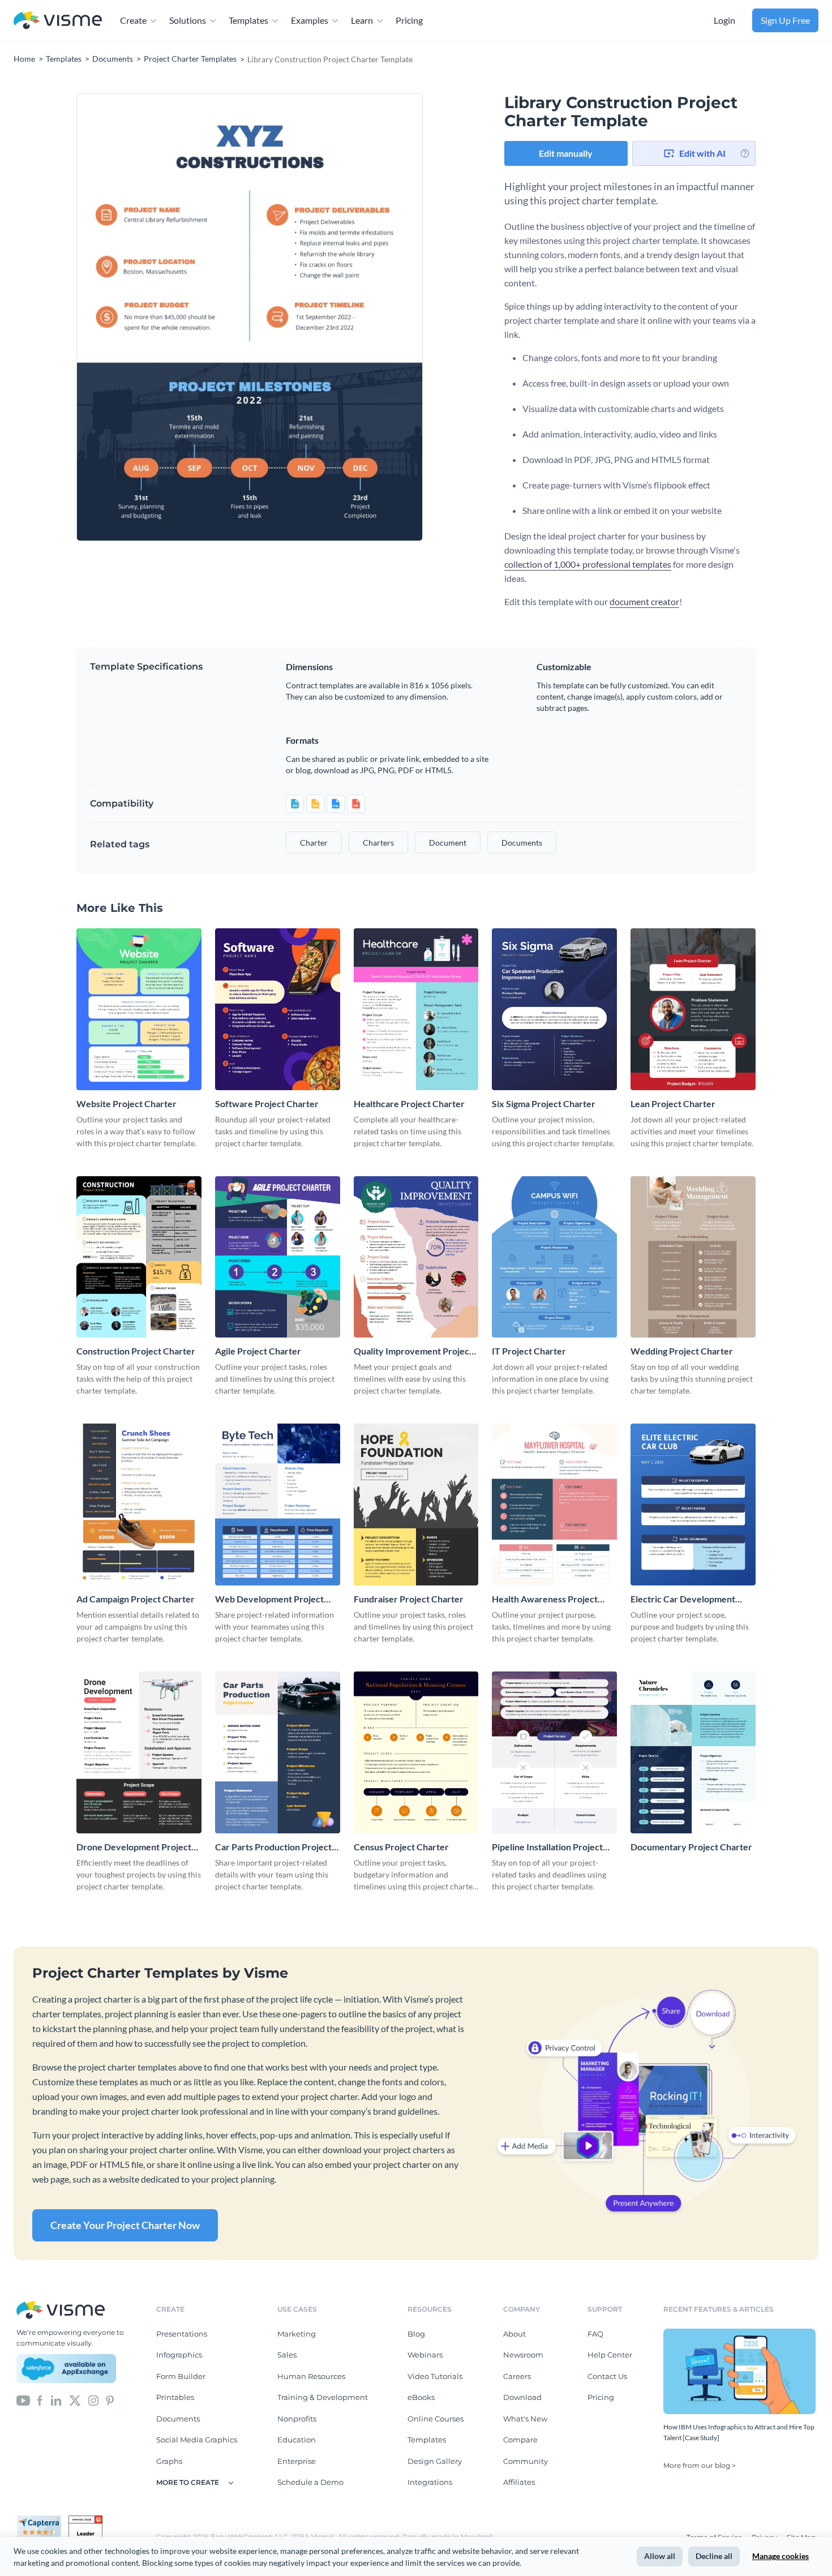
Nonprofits (297, 2419)
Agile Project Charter (258, 1351)
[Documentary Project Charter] (693, 1752)
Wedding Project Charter (682, 1351)
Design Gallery (435, 2461)
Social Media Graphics (197, 2440)
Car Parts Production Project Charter (273, 1847)
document (448, 843)
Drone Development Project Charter (134, 1847)
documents (522, 843)
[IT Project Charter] (554, 1257)
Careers (517, 2376)
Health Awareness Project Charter (545, 1599)
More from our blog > (700, 2465)
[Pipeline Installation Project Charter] (554, 1752)
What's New (525, 2419)
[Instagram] (93, 2399)
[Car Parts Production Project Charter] (278, 1752)
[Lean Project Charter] (693, 1009)
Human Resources (311, 2376)
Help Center (610, 2355)
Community (526, 2461)
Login (724, 20)
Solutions (188, 20)
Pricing (409, 20)
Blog (416, 2334)
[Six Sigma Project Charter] (554, 1009)
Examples (310, 20)
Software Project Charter (267, 1103)
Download (522, 2397)
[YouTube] (23, 2399)
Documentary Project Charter (691, 1847)
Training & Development (323, 2397)
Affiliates (519, 2482)
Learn (362, 20)
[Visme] (58, 21)
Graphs (169, 2461)
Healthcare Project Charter (409, 1103)
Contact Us (607, 2376)
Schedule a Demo (310, 2482)
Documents (178, 2419)
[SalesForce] (66, 2369)
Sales (287, 2355)
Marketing (297, 2334)
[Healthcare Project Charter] (416, 1009)
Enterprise (297, 2461)
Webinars (425, 2355)
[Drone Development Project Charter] (139, 1752)
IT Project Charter (529, 1351)
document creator (644, 601)
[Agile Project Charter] (278, 1257)
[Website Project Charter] (139, 1009)
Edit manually (566, 153)
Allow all (660, 2556)
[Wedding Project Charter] (693, 1257)
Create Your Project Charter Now (125, 2225)
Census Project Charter (401, 1847)
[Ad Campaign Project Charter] (139, 1505)
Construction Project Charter (136, 1351)
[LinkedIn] (56, 2399)
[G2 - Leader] (85, 2520)
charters (378, 843)
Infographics (179, 2355)
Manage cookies (780, 2556)
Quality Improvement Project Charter (413, 1351)
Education (297, 2440)
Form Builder (181, 2376)
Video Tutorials (435, 2376)
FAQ (595, 2334)
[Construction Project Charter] (139, 1257)
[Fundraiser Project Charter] (416, 1505)
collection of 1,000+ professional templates (588, 564)
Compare (520, 2440)
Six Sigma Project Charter (544, 1103)
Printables (175, 2397)
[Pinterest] (110, 2399)
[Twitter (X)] (75, 2399)
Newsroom (523, 2355)
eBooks (421, 2397)
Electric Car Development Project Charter (683, 1599)
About (514, 2334)
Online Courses (436, 2419)
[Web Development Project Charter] (278, 1505)
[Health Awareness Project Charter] (554, 1505)
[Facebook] (40, 2399)
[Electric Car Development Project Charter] (693, 1505)
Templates (248, 20)
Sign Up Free (785, 20)
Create (133, 20)
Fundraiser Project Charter (409, 1599)
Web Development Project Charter (269, 1599)
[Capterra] (42, 2520)
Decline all (714, 2556)
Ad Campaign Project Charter (136, 1599)
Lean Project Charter (673, 1103)
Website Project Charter (126, 1103)
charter (314, 843)
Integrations (430, 2482)
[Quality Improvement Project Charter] (416, 1257)
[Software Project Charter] (278, 1009)
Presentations (182, 2334)
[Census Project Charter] (416, 1752)
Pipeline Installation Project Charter (547, 1847)
